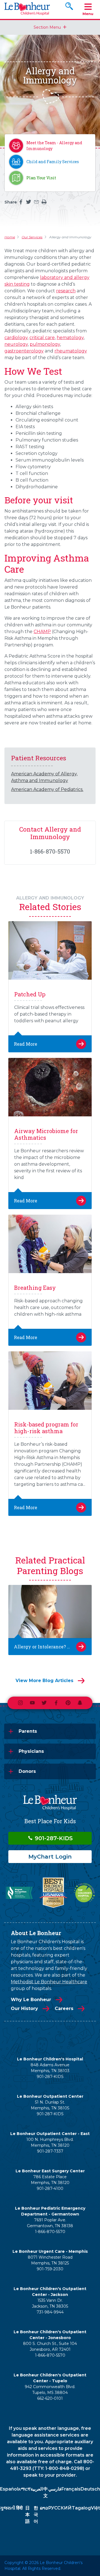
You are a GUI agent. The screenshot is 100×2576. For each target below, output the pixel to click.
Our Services (32, 237)
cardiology (16, 338)
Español (9, 2489)
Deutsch (90, 2489)
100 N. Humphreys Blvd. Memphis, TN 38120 (50, 2142)
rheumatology (71, 351)
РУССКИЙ (60, 2508)
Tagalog (81, 2508)
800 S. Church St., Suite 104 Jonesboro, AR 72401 (50, 2346)
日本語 (27, 2515)
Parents (28, 1731)
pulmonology (45, 344)
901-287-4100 (50, 2188)
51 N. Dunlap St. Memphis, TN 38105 (50, 2105)
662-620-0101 (50, 2398)
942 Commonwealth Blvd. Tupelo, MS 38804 (50, 2390)
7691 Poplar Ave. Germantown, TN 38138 (50, 2223)
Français (71, 2489)
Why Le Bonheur (31, 2000)
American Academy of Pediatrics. (47, 789)
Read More (26, 1044)
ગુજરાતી (8, 2508)
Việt (95, 2508)
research (66, 291)
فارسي (55, 2489)
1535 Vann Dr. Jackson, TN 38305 (50, 2303)
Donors (27, 1771)
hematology (70, 338)
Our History (24, 2008)
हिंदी (19, 2508)
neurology (16, 344)
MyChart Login (50, 1857)
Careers (64, 2008)
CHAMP (42, 632)
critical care (42, 338)
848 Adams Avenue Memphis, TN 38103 (50, 2068)
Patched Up (30, 994)
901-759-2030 (50, 2269)
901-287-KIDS (53, 1838)
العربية (37, 2489)
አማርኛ (24, 2489)
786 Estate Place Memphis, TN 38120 (50, 2180)
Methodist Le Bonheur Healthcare (49, 1982)
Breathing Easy (35, 1288)
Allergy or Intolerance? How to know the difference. (50, 1647)
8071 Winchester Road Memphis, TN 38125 (50, 2260)
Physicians (31, 1751)
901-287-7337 (50, 2151)
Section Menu (47, 27)
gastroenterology (24, 351)
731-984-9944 (50, 2312)
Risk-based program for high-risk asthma (46, 1428)
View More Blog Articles (44, 1681)
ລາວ (44, 2508)
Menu (88, 14)
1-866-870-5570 (50, 2232)
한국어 (36, 2515)
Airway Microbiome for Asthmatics (46, 1134)
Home (10, 237)
